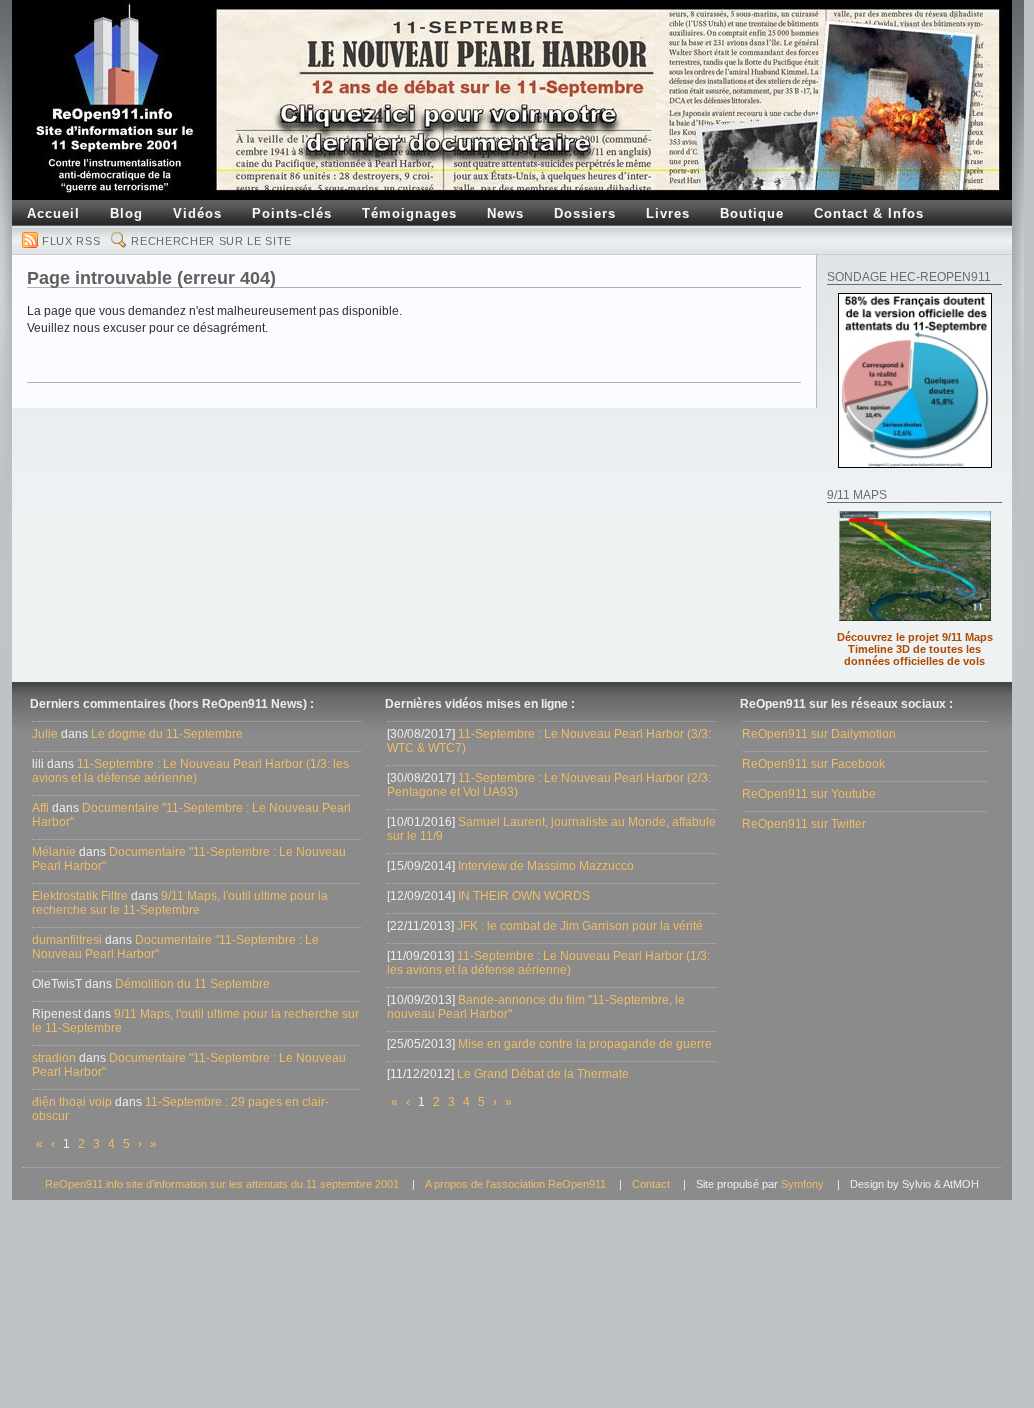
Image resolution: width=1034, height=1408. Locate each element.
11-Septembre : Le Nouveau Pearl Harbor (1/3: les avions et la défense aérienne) (190, 771)
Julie (45, 734)
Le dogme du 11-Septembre (167, 734)
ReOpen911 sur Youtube (809, 794)
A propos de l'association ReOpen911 (515, 1184)
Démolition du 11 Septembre (192, 984)
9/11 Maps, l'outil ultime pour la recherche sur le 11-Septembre (180, 903)
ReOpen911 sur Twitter (804, 824)
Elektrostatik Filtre (80, 896)
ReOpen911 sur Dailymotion (819, 734)
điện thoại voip (72, 1102)
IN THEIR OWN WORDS (524, 896)
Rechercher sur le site (211, 241)
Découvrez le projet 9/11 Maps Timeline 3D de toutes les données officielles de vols (915, 649)
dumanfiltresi (67, 940)
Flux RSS (71, 241)
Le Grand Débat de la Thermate (543, 1074)
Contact (651, 1184)
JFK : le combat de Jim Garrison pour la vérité (580, 926)
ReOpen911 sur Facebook (813, 764)
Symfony (802, 1184)
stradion (54, 1058)
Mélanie (54, 852)
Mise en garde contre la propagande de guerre (585, 1044)
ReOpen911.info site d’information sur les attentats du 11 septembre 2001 (222, 1184)
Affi (40, 808)
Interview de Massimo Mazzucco (546, 866)
